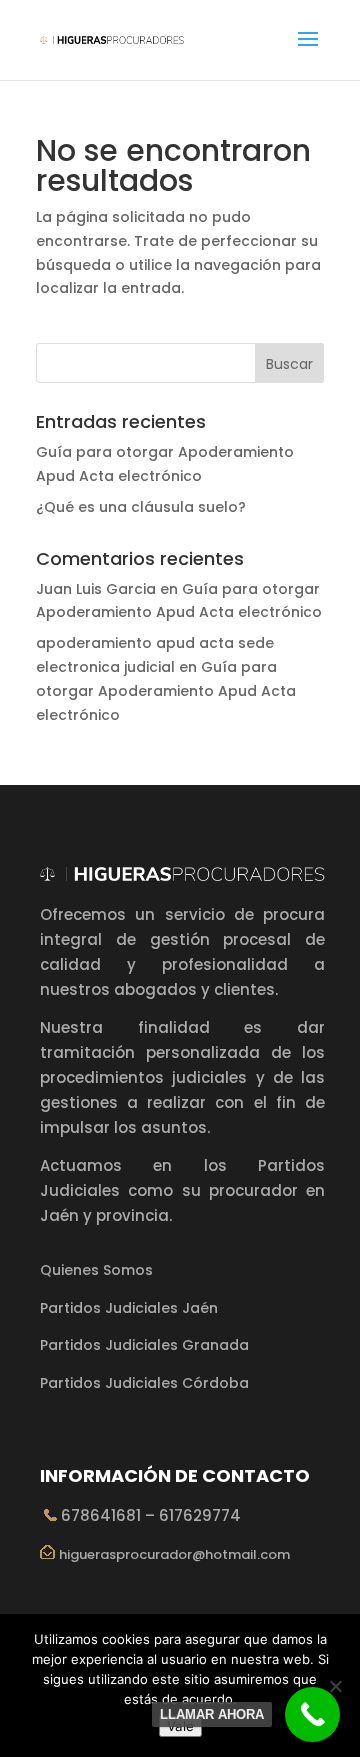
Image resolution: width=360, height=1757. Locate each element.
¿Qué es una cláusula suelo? (141, 507)
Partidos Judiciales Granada (144, 1345)
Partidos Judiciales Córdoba (144, 1383)
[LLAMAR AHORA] (312, 1714)
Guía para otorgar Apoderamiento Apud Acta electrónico (166, 691)
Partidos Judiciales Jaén (129, 1308)
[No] (335, 1686)
